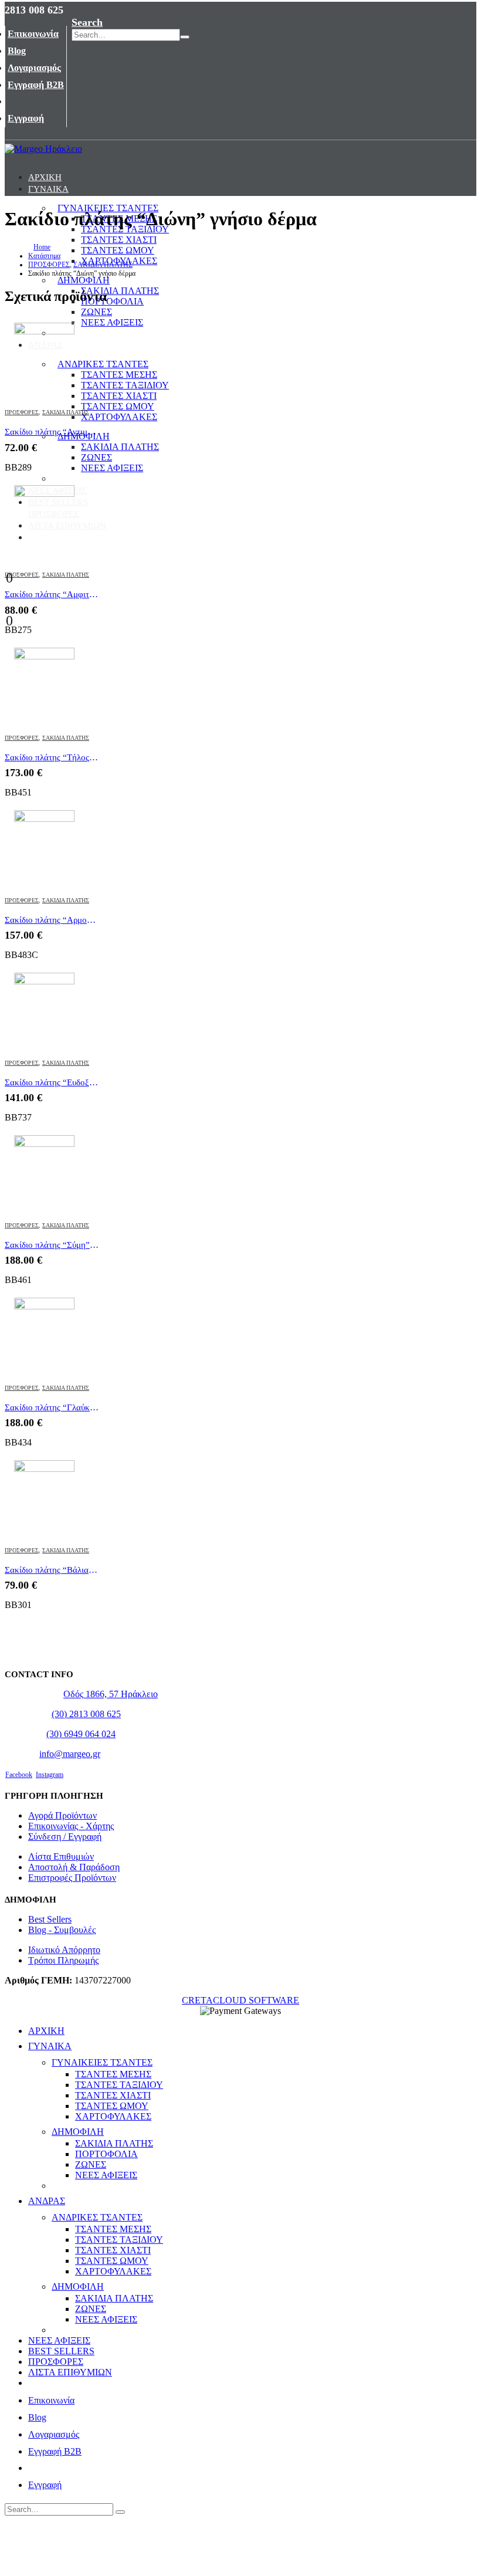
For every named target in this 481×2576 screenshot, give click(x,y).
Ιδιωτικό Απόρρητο (64, 1950)
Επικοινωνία (33, 34)
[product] (52, 360)
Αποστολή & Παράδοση (74, 1867)
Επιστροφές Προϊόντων (72, 1878)
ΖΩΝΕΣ (96, 312)
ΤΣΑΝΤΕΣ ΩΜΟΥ (118, 406)
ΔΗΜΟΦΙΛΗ (84, 280)
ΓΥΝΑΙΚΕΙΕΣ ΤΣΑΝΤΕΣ (102, 2062)
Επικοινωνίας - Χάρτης (71, 1826)
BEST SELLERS (58, 502)
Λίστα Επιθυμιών (61, 1856)
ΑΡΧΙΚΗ (45, 177)
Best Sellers (50, 1919)
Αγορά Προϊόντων (62, 1815)
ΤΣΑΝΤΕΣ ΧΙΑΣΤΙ (119, 240)
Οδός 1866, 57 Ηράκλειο (111, 1694)
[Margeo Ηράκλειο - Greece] (43, 149)
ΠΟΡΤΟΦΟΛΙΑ (112, 301)
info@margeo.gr (70, 1754)
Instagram (50, 1775)
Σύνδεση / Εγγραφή (65, 1837)
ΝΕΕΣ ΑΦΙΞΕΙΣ (112, 322)
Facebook (19, 1775)
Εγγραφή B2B (36, 85)
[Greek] (82, 8)
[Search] (185, 37)
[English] (69, 8)
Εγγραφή (26, 118)
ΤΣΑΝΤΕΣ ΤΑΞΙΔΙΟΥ (125, 385)
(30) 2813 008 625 (86, 1714)
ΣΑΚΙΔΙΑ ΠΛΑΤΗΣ (120, 291)
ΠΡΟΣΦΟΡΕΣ (54, 514)
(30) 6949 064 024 (81, 1734)
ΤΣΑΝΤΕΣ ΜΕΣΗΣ (119, 375)
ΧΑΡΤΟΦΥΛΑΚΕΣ (119, 417)
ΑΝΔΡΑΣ (45, 345)
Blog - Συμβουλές (62, 1930)
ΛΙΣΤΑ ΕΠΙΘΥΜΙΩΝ (67, 526)
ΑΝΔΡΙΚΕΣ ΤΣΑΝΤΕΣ (103, 364)
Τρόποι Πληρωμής (63, 1960)
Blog (17, 51)
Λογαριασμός (34, 68)
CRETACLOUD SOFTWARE (240, 2000)
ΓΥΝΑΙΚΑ (48, 189)
